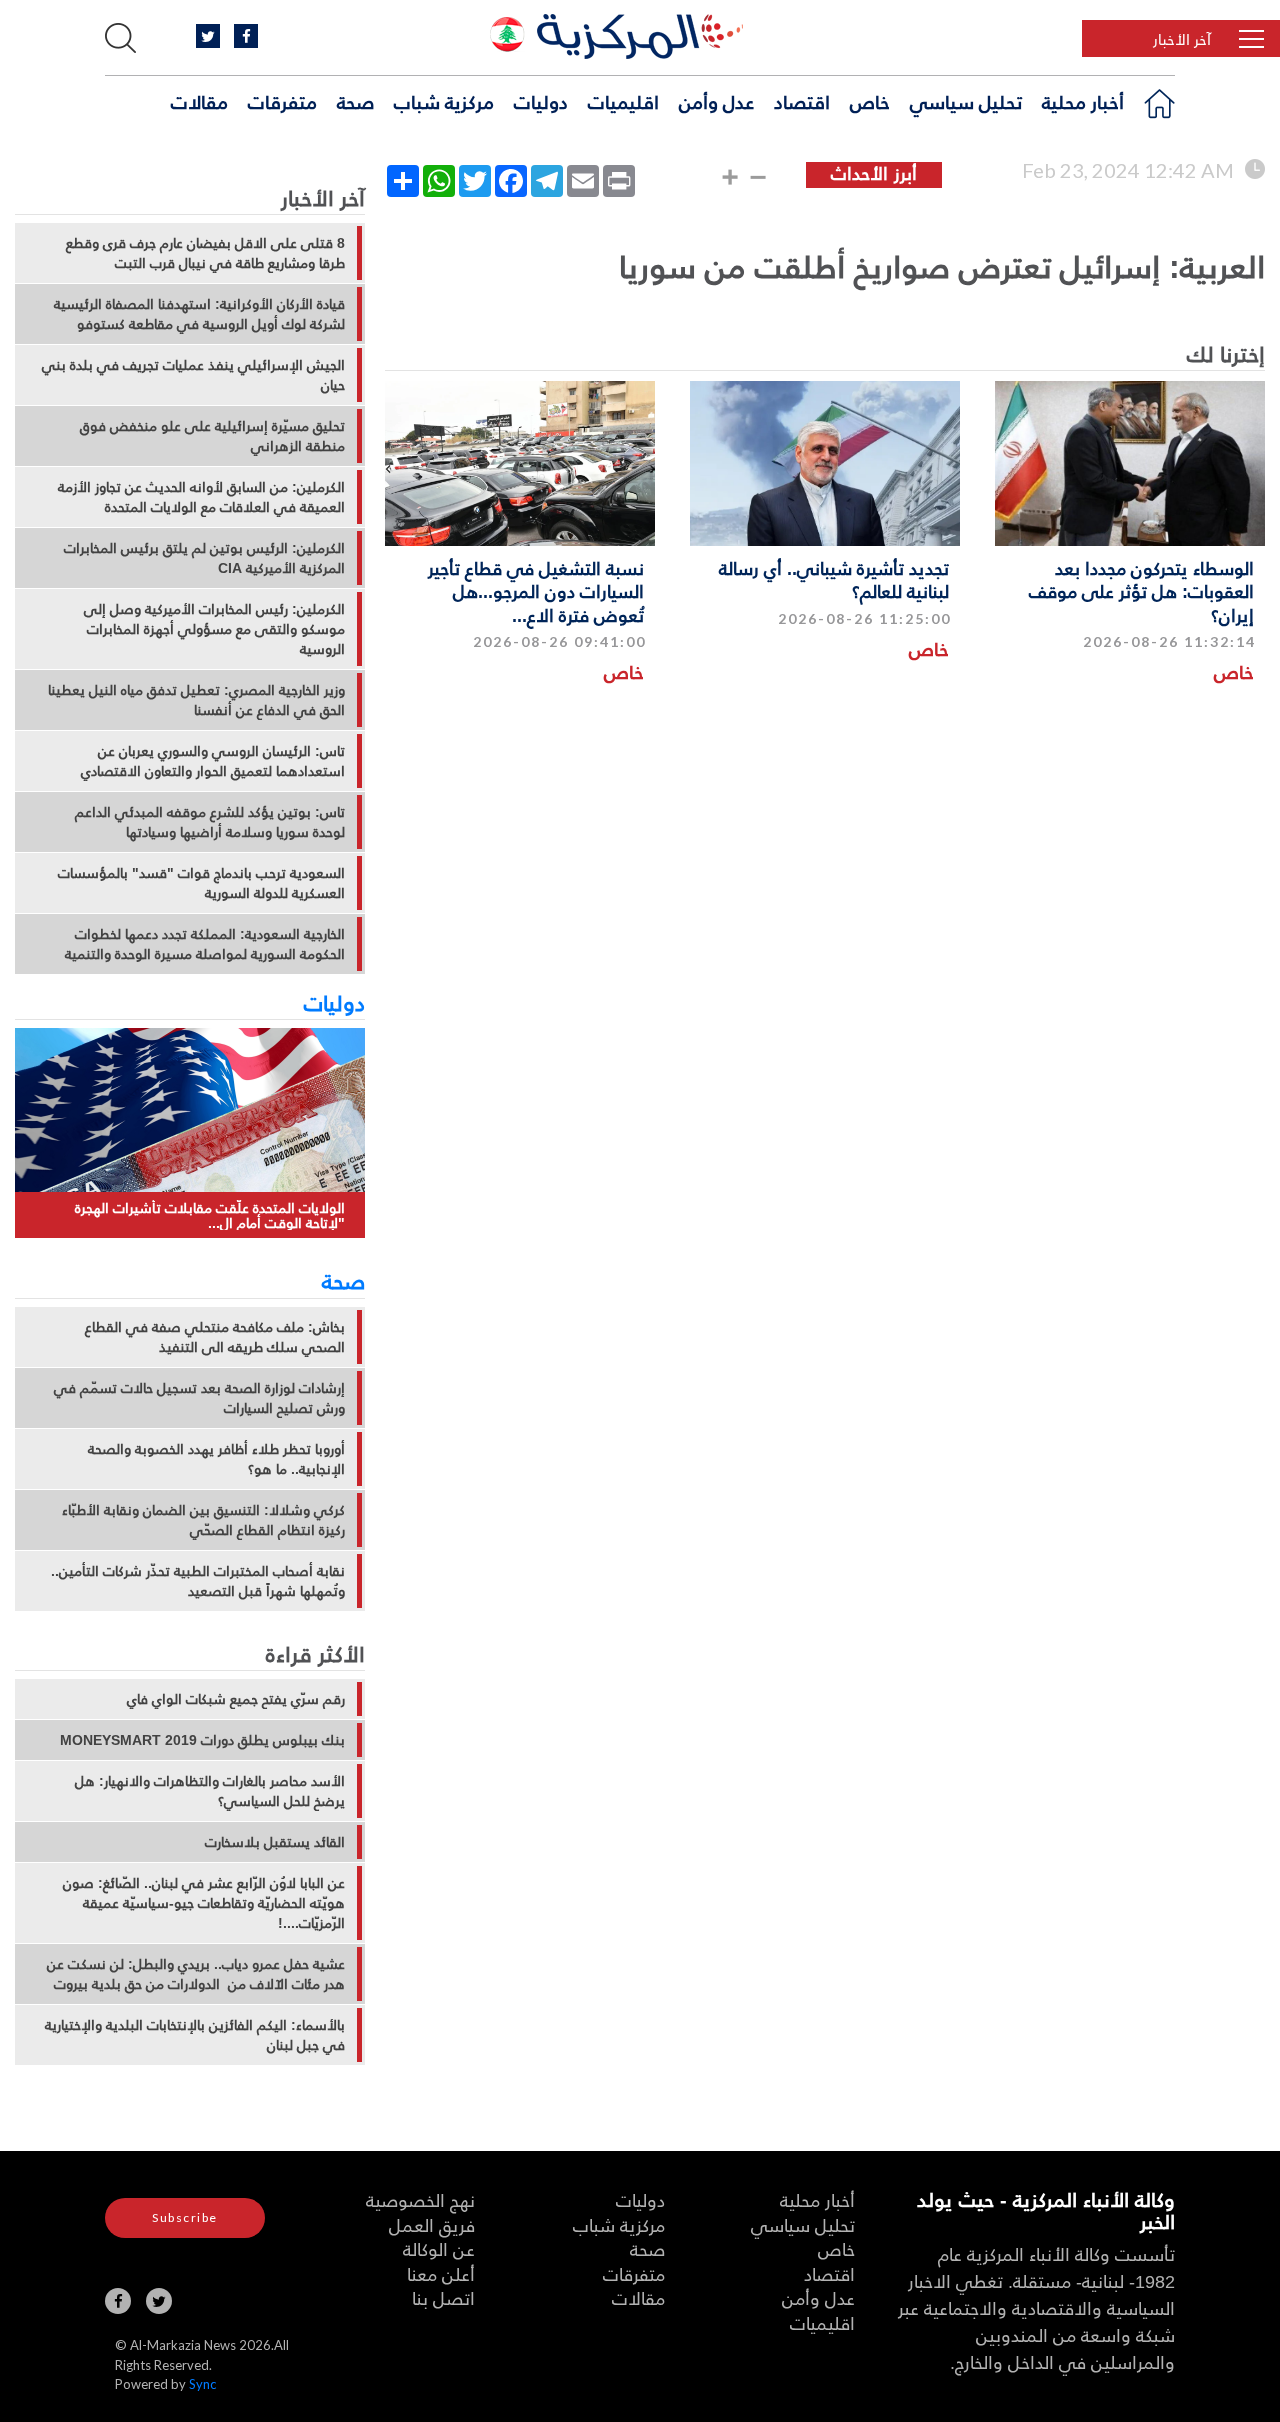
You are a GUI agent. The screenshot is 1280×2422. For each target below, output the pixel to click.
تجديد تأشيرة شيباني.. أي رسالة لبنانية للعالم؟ (834, 579)
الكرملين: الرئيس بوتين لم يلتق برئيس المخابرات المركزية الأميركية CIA (204, 558)
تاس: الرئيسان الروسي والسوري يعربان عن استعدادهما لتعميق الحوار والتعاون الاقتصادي (213, 761)
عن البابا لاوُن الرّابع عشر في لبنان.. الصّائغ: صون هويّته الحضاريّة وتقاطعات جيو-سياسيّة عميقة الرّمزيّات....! (204, 1903)
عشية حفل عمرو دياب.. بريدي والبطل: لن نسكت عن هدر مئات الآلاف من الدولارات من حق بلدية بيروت (196, 1974)
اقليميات (623, 101)
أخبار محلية (1083, 101)
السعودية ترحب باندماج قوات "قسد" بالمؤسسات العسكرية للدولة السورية (201, 883)
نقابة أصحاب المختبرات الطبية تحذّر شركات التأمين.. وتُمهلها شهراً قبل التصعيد (198, 1581)
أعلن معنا (441, 2273)
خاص (870, 101)
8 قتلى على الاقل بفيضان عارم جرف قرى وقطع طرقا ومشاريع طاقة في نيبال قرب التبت (205, 253)
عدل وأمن (716, 101)
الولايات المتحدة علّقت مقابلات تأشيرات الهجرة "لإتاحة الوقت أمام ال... (210, 1215)
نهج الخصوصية (420, 2199)
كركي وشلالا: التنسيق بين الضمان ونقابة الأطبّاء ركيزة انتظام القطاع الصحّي (203, 1520)
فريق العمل (432, 2224)
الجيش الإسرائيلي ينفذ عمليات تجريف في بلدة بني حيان (193, 375)
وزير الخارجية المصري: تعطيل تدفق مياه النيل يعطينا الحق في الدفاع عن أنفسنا (196, 700)
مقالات (199, 101)
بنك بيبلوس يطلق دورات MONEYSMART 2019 (202, 1740)
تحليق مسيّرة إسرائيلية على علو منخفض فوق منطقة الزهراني (212, 436)
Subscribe (185, 2217)
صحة (355, 101)
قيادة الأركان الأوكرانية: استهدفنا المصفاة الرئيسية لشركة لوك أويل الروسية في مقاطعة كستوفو (199, 314)
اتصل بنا (443, 2297)
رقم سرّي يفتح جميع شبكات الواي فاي (236, 1699)
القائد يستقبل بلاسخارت (275, 1842)
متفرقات (282, 101)
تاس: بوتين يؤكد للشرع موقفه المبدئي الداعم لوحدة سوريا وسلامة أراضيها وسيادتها (210, 822)
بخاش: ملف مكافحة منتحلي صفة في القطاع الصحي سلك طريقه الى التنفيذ (215, 1337)
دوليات (541, 101)
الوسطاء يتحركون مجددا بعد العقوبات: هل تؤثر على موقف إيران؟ (1141, 591)
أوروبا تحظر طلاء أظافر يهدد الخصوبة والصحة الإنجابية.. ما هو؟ (216, 1459)
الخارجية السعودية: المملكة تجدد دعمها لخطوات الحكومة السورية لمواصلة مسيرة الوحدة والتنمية (205, 944)
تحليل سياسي (966, 101)
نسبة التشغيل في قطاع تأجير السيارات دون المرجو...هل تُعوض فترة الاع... (536, 591)
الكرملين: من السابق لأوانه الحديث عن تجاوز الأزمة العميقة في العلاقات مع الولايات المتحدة (201, 497)
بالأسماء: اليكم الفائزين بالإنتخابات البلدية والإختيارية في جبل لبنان (195, 2035)
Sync (202, 2384)
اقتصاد (802, 101)
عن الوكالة (439, 2248)
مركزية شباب (444, 101)
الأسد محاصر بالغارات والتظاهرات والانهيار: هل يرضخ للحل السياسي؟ (210, 1791)
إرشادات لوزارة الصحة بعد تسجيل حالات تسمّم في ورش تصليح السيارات (199, 1398)
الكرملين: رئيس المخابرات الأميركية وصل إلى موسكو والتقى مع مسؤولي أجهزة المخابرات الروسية (214, 629)
